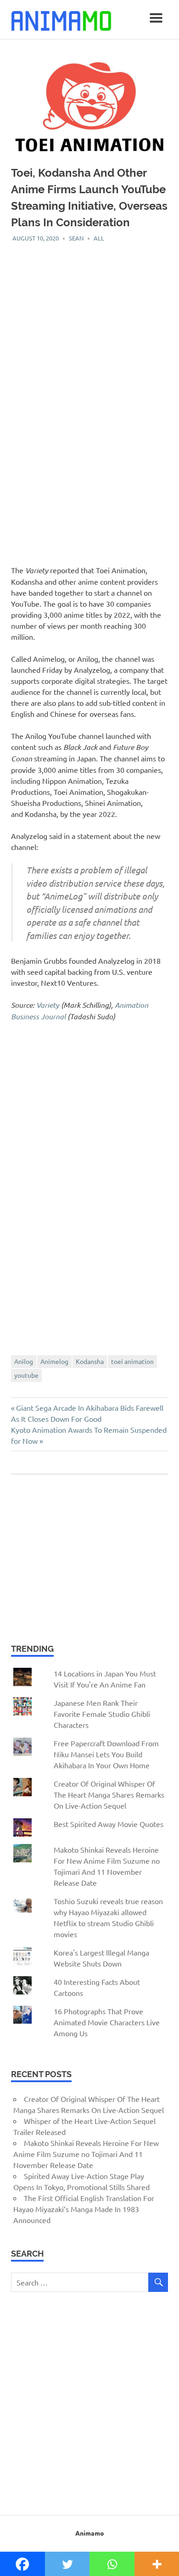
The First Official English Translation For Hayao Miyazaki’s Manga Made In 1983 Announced (84, 2209)
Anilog (24, 1361)
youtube (26, 1375)
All (99, 238)
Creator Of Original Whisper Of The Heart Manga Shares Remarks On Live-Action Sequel (109, 1794)
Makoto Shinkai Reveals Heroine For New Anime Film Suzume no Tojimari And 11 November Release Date (86, 2154)
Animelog (54, 1361)
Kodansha (90, 1361)
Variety (48, 1005)
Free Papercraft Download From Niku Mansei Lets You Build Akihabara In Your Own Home (106, 1754)
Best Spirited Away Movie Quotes (109, 1824)
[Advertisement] (89, 332)
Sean (76, 238)
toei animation (132, 1361)
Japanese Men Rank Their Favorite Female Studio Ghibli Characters (102, 1714)
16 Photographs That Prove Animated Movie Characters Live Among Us (107, 2022)
